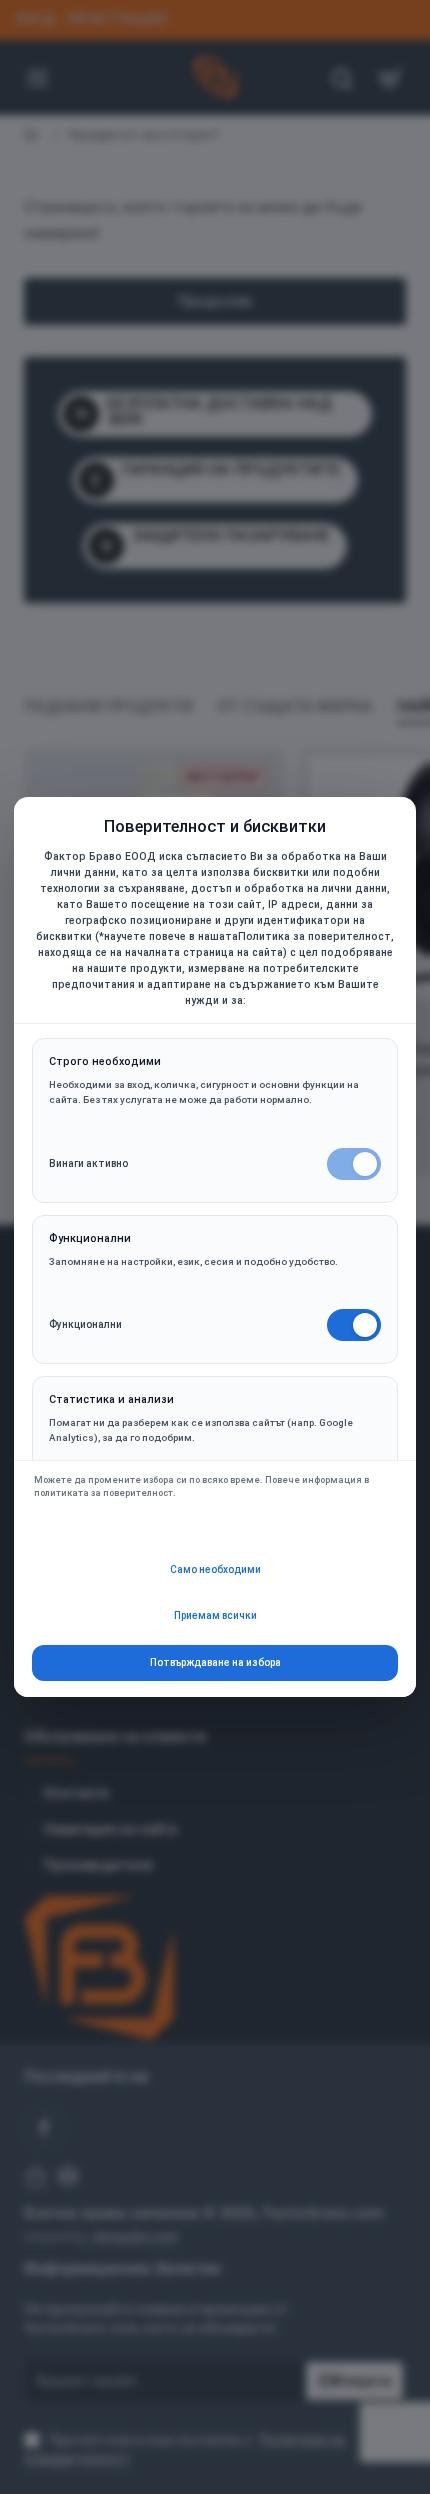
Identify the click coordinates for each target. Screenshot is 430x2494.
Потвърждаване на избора (215, 1662)
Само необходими (215, 1569)
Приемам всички (215, 1615)
